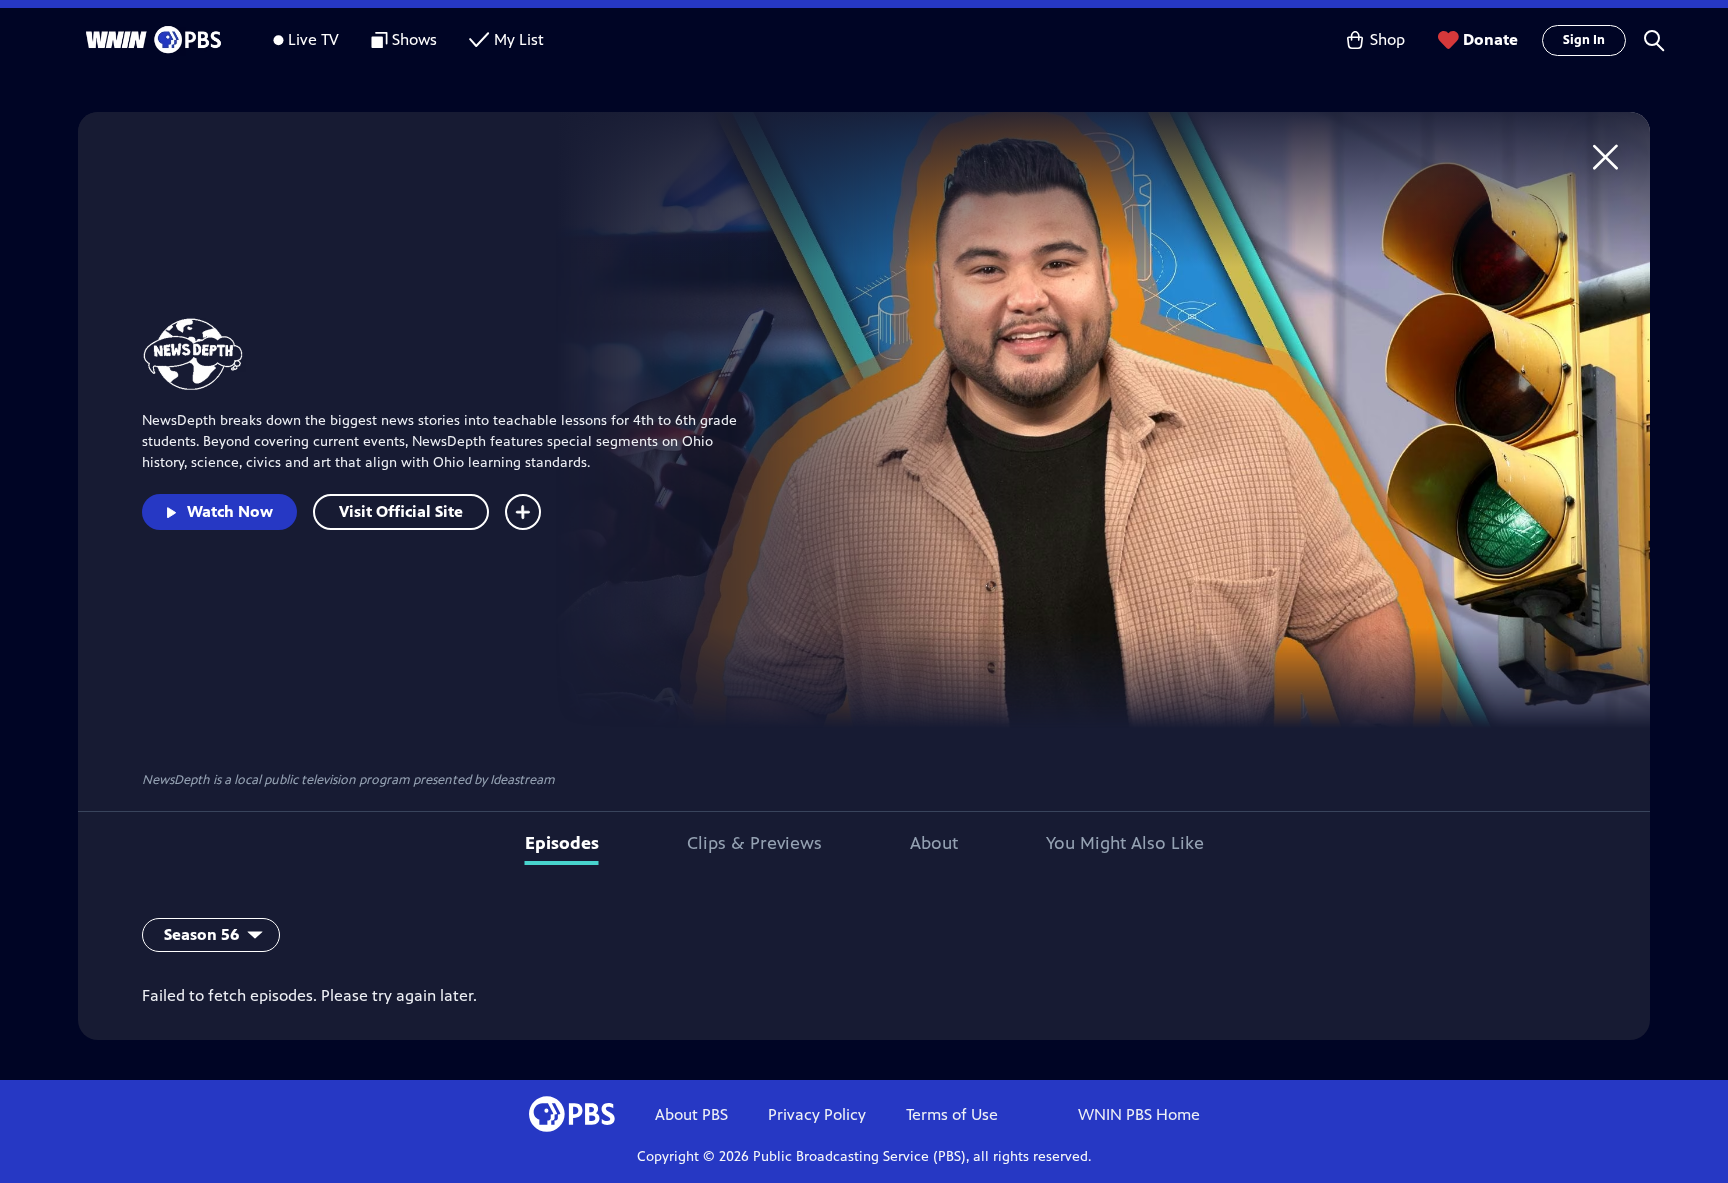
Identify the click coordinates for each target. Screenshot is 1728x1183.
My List (519, 39)
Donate (1490, 39)
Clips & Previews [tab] (754, 843)
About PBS (691, 1114)
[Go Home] (1605, 156)
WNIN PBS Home (1139, 1114)
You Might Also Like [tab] (1125, 843)
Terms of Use (952, 1114)
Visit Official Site (401, 511)
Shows (414, 39)
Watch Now (230, 511)
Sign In (1584, 40)
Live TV (313, 39)
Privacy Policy (817, 1114)
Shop (1387, 39)
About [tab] (934, 843)
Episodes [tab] (562, 843)
